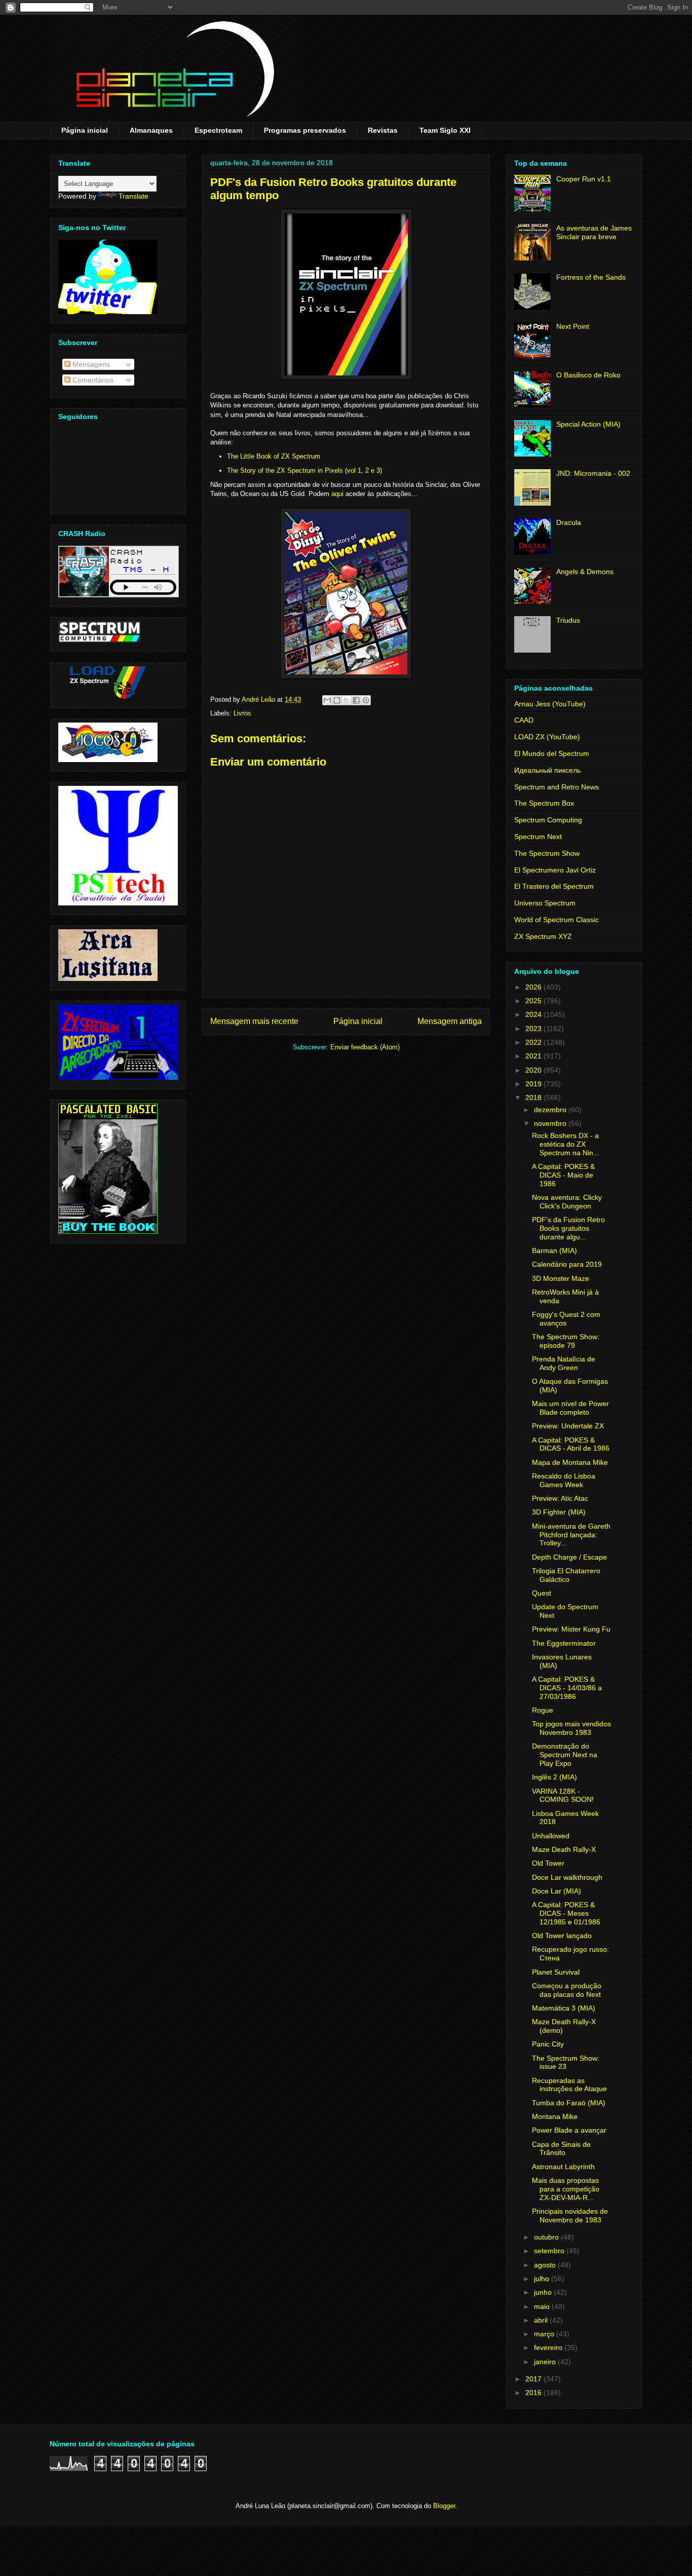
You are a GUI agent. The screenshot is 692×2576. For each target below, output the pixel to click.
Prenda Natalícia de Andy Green (564, 1363)
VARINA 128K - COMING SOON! (563, 1795)
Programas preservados (305, 130)
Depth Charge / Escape (569, 1557)
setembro (550, 2251)
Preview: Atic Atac (560, 1498)
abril (542, 2320)
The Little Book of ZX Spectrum (274, 456)
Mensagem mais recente (254, 1021)
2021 (534, 1056)
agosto (546, 2265)
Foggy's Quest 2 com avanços (566, 1319)
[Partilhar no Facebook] (356, 700)
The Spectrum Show (547, 853)
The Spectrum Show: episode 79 (566, 1341)
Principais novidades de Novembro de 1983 (570, 2215)
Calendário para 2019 (567, 1264)
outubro (547, 2237)
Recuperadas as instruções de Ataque (569, 2085)
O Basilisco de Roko (588, 375)
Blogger (444, 2506)
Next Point (573, 326)
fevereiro (549, 2347)
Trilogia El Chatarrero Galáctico (566, 1575)
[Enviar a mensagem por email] (327, 700)
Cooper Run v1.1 (584, 179)
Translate (133, 196)
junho (544, 2292)
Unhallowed (551, 1836)
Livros (242, 713)
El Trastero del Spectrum (554, 886)
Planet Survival (556, 1972)
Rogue (543, 1710)
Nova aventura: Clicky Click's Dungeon (567, 1202)
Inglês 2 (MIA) (554, 1777)
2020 (534, 1070)
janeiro (546, 2362)
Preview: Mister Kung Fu (571, 1629)
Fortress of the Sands (591, 277)
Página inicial (85, 130)
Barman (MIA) (554, 1251)
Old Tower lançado (562, 1936)
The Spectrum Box (544, 803)
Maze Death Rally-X (564, 1849)
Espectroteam (218, 130)
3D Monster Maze (561, 1278)
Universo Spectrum (545, 903)
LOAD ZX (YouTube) (547, 737)
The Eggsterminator (564, 1643)
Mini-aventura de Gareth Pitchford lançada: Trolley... (571, 1535)
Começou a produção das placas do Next (567, 1990)
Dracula (569, 522)
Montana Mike (555, 2116)
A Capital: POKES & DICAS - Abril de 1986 (571, 1444)
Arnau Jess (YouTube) (550, 704)
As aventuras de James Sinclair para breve (594, 232)
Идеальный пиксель (547, 770)
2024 (534, 1014)
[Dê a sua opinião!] (337, 700)
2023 (534, 1029)
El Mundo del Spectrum (552, 753)
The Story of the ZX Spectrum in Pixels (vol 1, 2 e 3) (304, 470)
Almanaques (151, 130)
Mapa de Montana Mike (570, 1462)
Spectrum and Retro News (556, 787)
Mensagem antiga (450, 1021)
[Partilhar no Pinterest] (366, 700)
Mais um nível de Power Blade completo (570, 1408)
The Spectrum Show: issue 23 (566, 2062)
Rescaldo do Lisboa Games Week (564, 1480)
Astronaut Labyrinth (563, 2167)
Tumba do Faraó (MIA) (569, 2103)
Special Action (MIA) (588, 424)
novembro (551, 1123)
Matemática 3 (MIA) (564, 2008)
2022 (534, 1042)
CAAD (524, 720)
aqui (337, 494)
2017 (534, 2379)
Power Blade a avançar (569, 2130)
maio (543, 2306)
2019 (534, 1084)
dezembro (551, 1110)
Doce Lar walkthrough (567, 1877)
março (545, 2334)
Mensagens (90, 364)
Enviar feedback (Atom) (365, 1047)
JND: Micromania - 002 (593, 473)
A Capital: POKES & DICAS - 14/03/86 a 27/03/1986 (567, 1688)
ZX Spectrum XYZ (543, 936)
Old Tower (548, 1863)
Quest (542, 1593)
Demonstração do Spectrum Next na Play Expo (565, 1755)
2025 (534, 1001)
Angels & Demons (585, 572)
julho (543, 2279)
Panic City (548, 2044)
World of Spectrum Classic (556, 920)
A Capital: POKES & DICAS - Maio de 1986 (563, 1175)
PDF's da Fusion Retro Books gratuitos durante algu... (568, 1228)
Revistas (383, 130)
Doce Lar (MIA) (556, 1891)
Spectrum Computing (548, 820)
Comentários (92, 380)
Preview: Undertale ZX (568, 1426)
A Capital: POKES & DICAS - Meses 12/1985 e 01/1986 (566, 1913)
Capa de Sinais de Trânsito (561, 2149)
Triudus (568, 620)
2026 (534, 987)
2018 (534, 1097)
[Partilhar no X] (347, 700)
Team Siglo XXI (445, 130)
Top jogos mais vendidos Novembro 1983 (571, 1728)
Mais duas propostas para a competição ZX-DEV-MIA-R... (566, 2189)
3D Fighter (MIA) (559, 1512)
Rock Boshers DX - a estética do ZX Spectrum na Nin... (566, 1144)
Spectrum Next (538, 837)
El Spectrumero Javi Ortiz (555, 870)
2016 (534, 2393)
